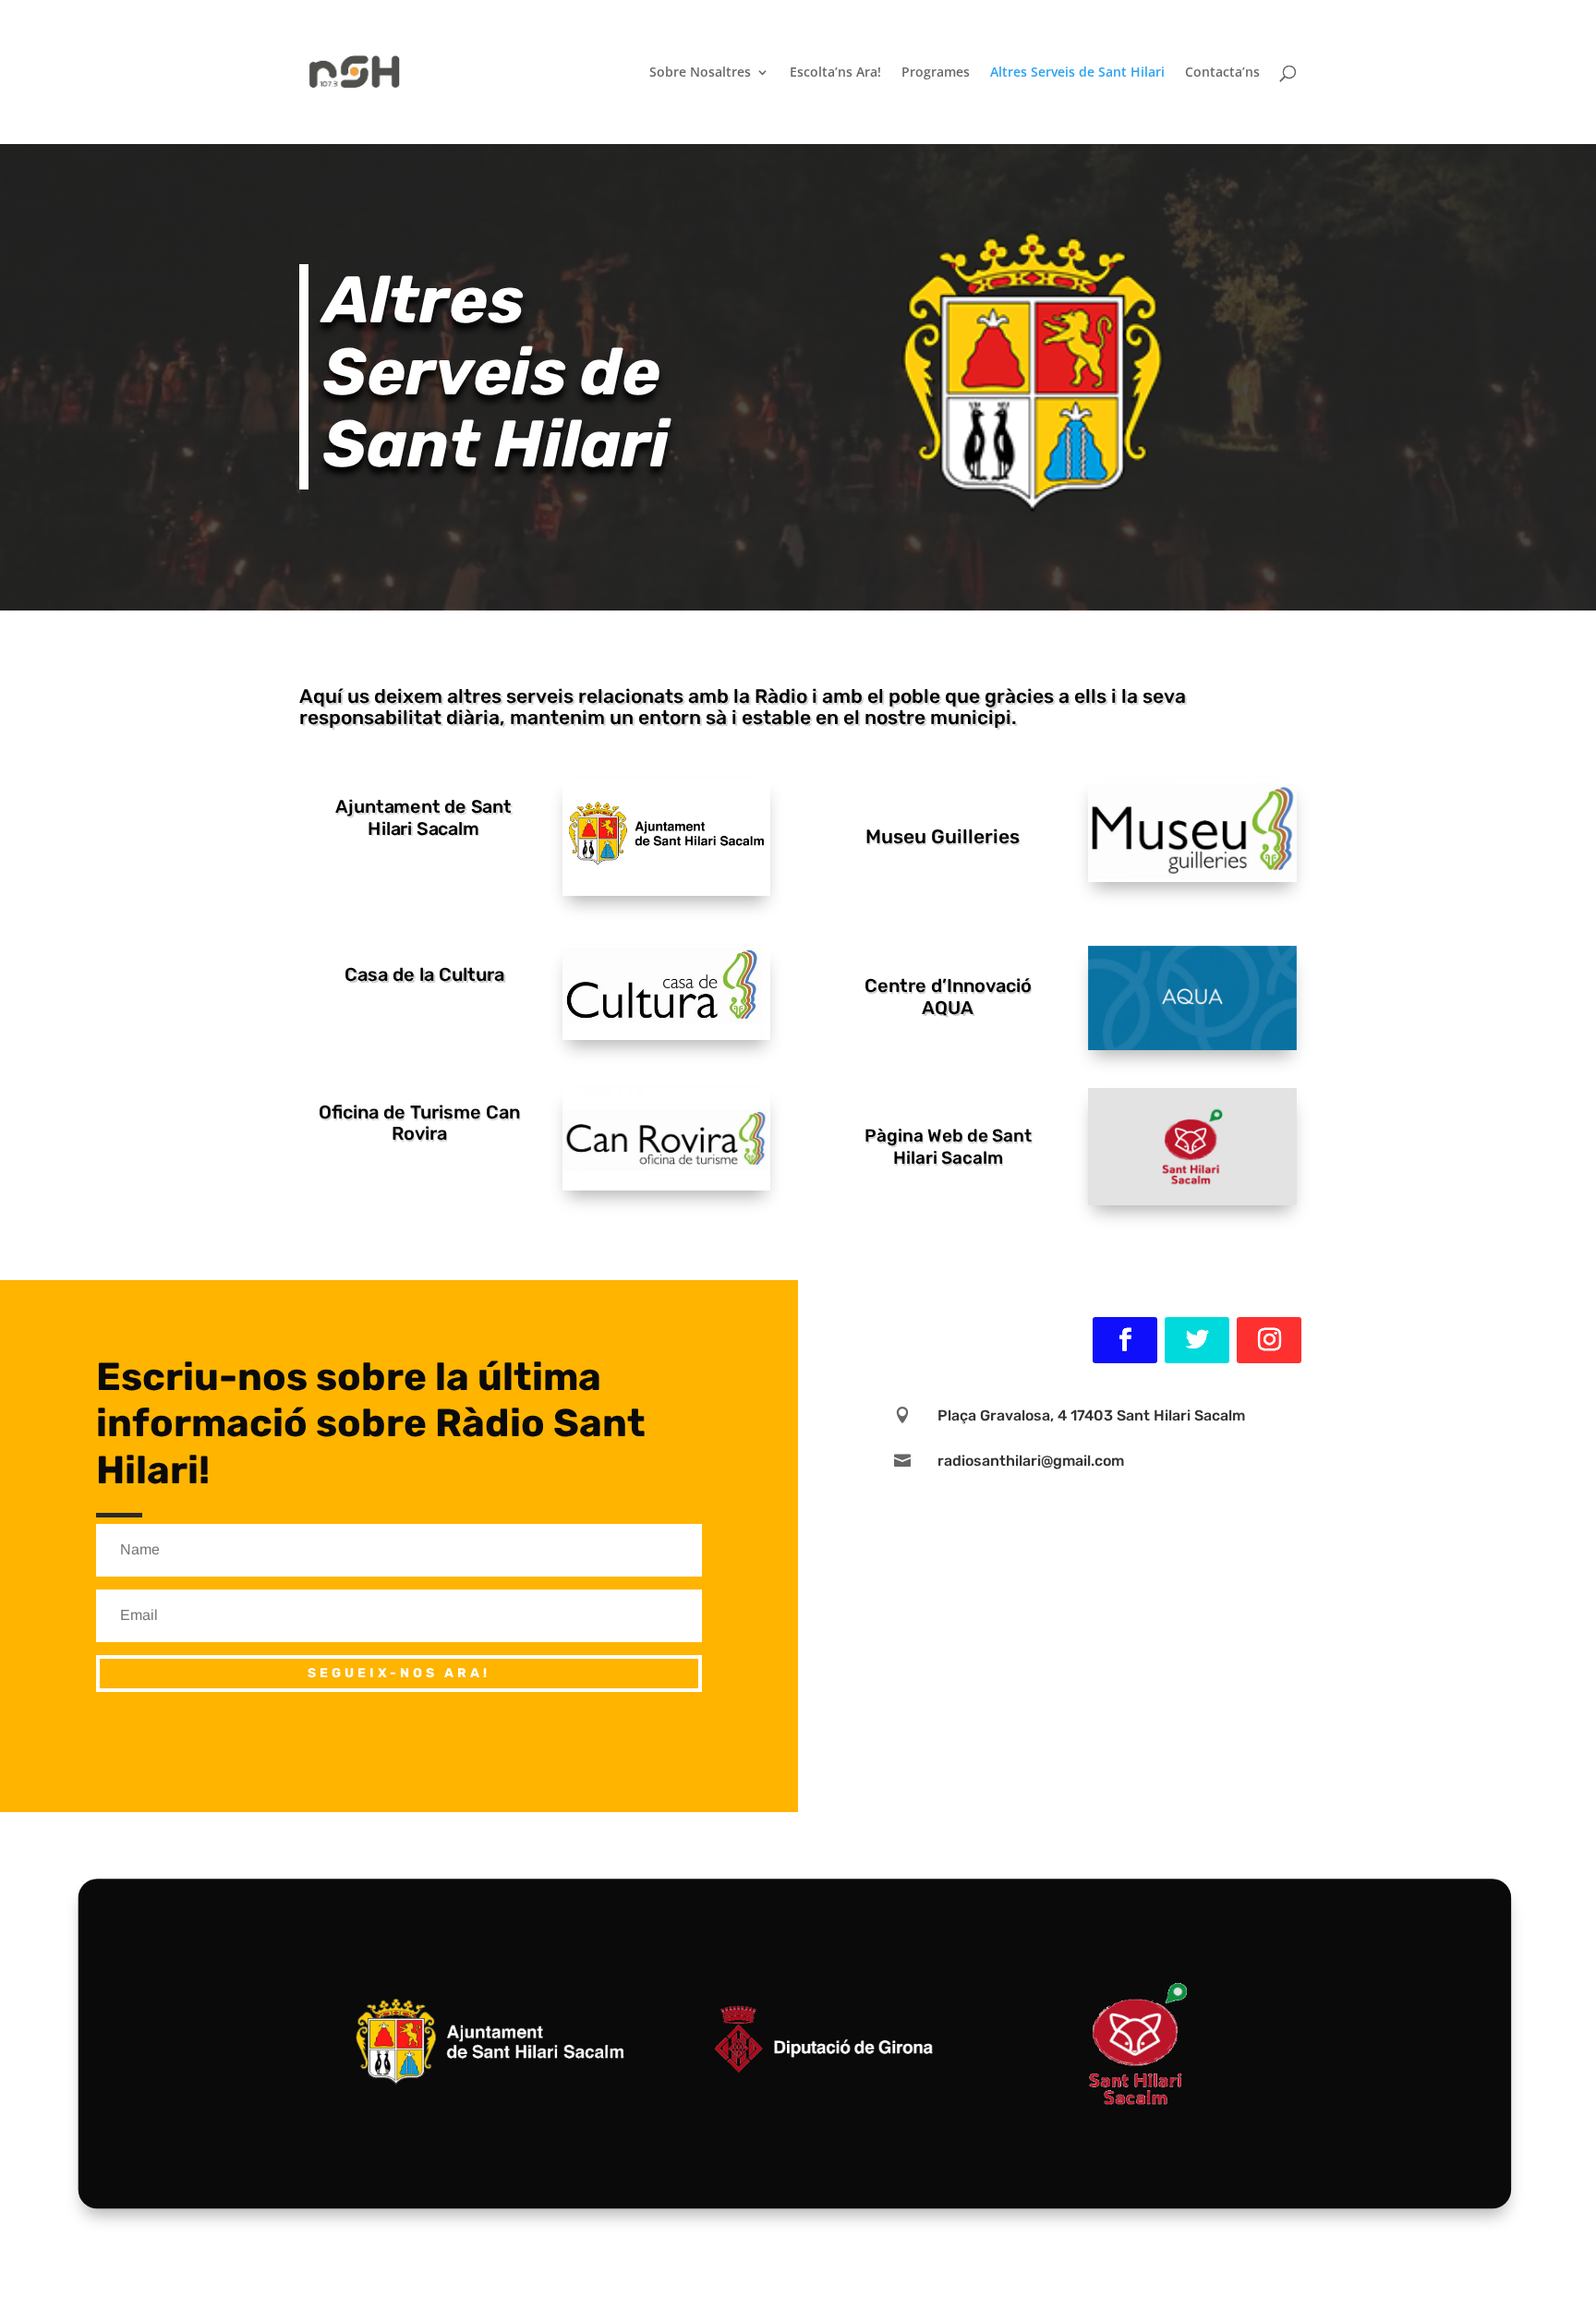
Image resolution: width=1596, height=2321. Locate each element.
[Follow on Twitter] (1197, 1340)
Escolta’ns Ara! (835, 73)
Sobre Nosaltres (700, 73)
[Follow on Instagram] (1269, 1340)
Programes (936, 73)
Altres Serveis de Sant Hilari (1077, 73)
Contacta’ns (1222, 73)
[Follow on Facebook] (1125, 1340)
